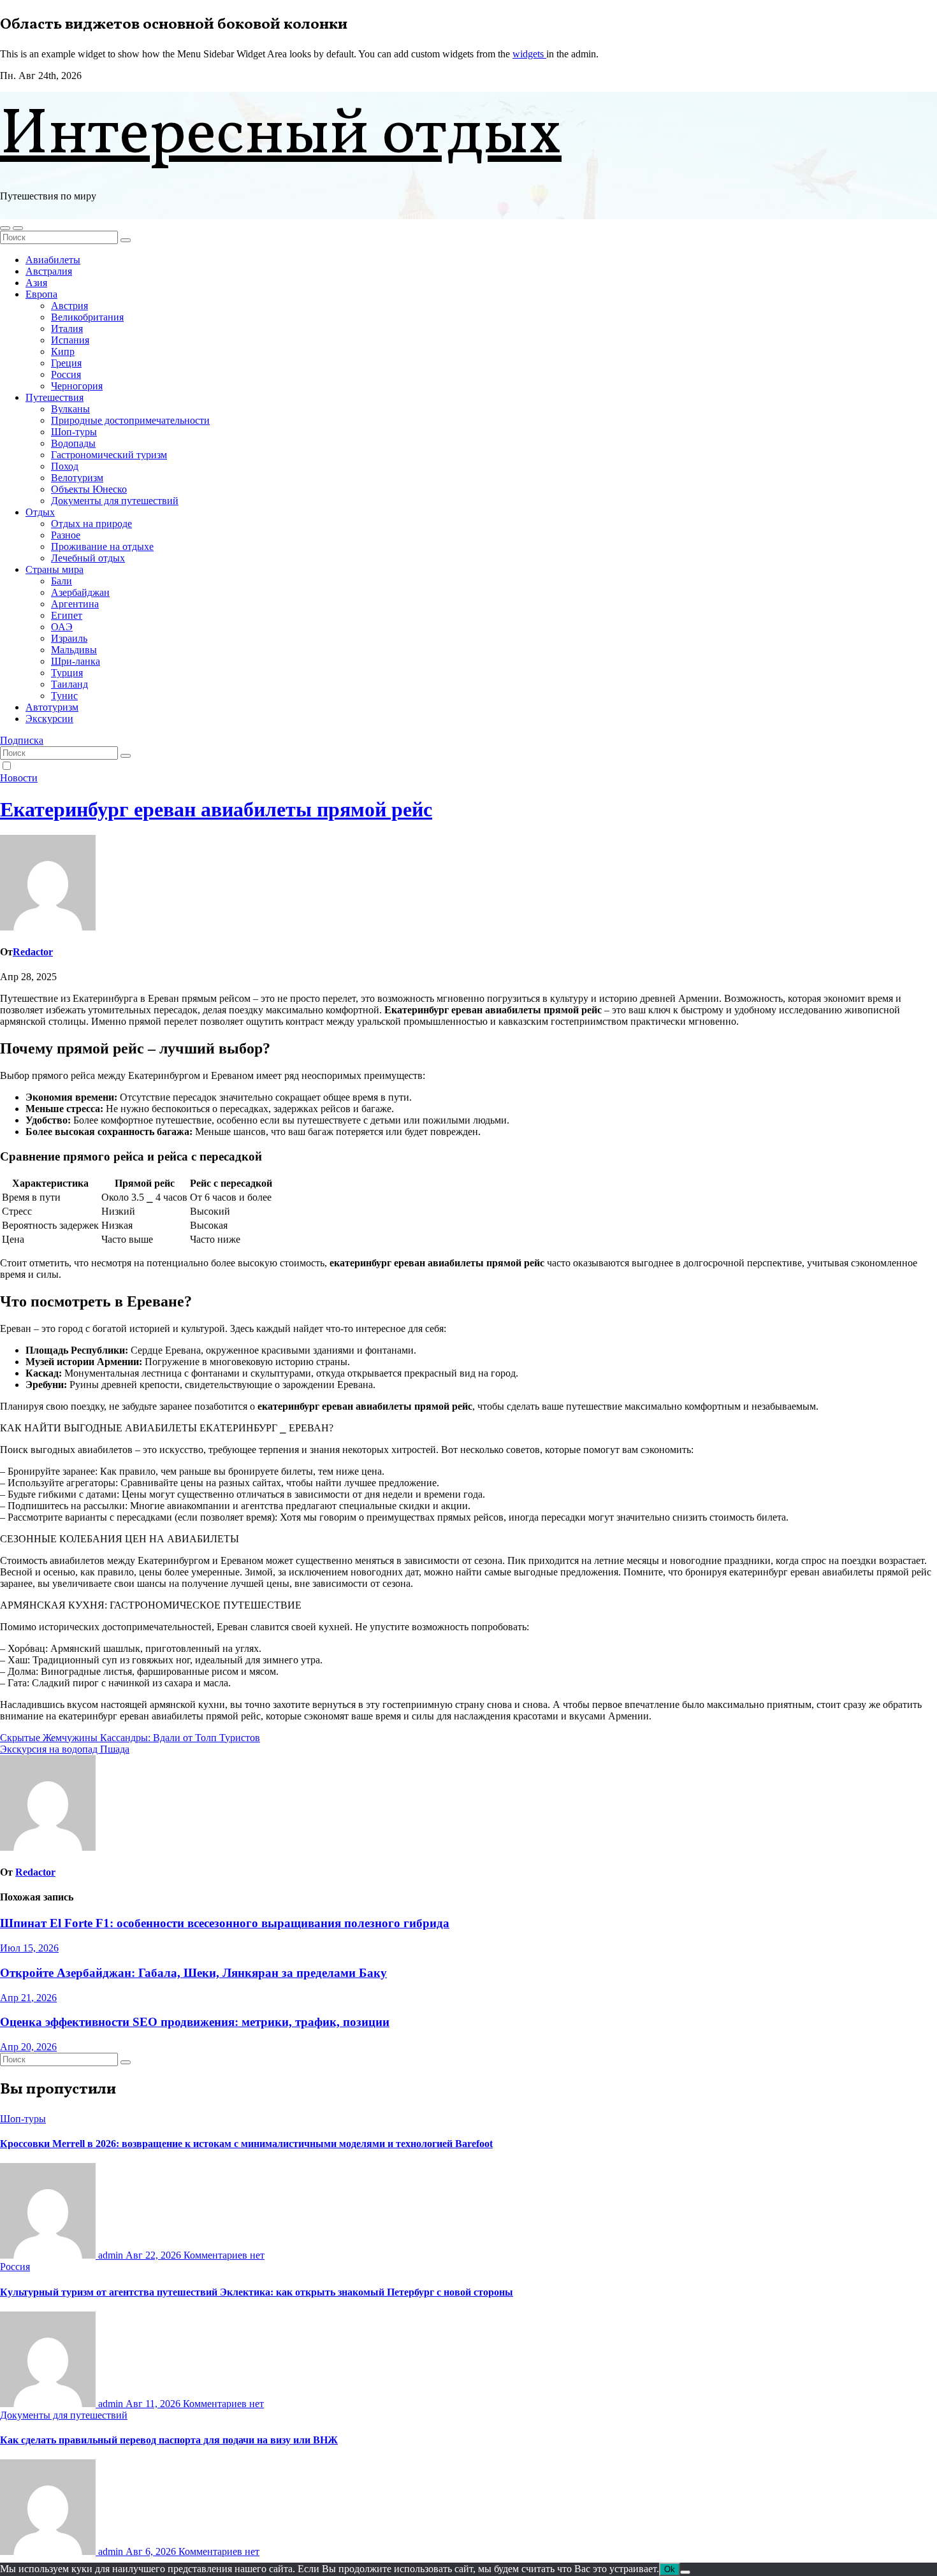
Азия (36, 283)
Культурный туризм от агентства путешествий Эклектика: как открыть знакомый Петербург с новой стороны (257, 2292)
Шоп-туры (74, 432)
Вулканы (70, 409)
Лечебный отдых (88, 558)
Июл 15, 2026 (29, 1948)
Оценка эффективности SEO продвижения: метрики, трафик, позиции (195, 2022)
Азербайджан (80, 592)
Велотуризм (77, 478)
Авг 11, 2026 (154, 2404)
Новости (19, 778)
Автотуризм (52, 707)
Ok (670, 2569)
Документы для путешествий (115, 501)
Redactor (33, 952)
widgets (529, 54)
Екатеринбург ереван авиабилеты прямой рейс (216, 809)
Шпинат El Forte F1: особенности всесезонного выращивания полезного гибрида (225, 1923)
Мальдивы (74, 650)
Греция (66, 363)
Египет (67, 615)
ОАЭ (62, 627)
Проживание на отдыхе (102, 546)
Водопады (73, 443)
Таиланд (69, 684)
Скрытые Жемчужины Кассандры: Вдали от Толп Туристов (130, 1738)
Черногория (77, 386)
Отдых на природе (91, 524)
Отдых (40, 512)
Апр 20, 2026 (28, 2047)
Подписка (22, 740)
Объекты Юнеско (89, 489)
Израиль (69, 638)
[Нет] (685, 2572)
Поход (65, 466)
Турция (67, 673)
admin (111, 2255)
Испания (70, 340)
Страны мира (54, 569)
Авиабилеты (53, 260)
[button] (5, 228)
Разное (66, 535)
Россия (66, 374)
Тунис (64, 696)
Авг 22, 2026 (155, 2255)
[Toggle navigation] (18, 228)
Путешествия (54, 397)
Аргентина (75, 604)
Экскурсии (49, 719)
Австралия (49, 271)
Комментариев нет (224, 2255)
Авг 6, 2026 (152, 2551)
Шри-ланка (76, 661)
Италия (67, 329)
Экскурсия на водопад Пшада (65, 1749)
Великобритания (87, 317)
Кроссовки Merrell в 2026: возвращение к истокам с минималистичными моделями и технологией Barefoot (246, 2144)
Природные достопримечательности (130, 420)
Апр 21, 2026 (28, 1998)
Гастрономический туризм (109, 455)
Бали (62, 581)
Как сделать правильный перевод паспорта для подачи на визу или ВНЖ (169, 2440)
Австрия (69, 306)
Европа (41, 294)
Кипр (63, 351)
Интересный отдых (281, 136)
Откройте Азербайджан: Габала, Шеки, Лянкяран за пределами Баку (193, 1973)
